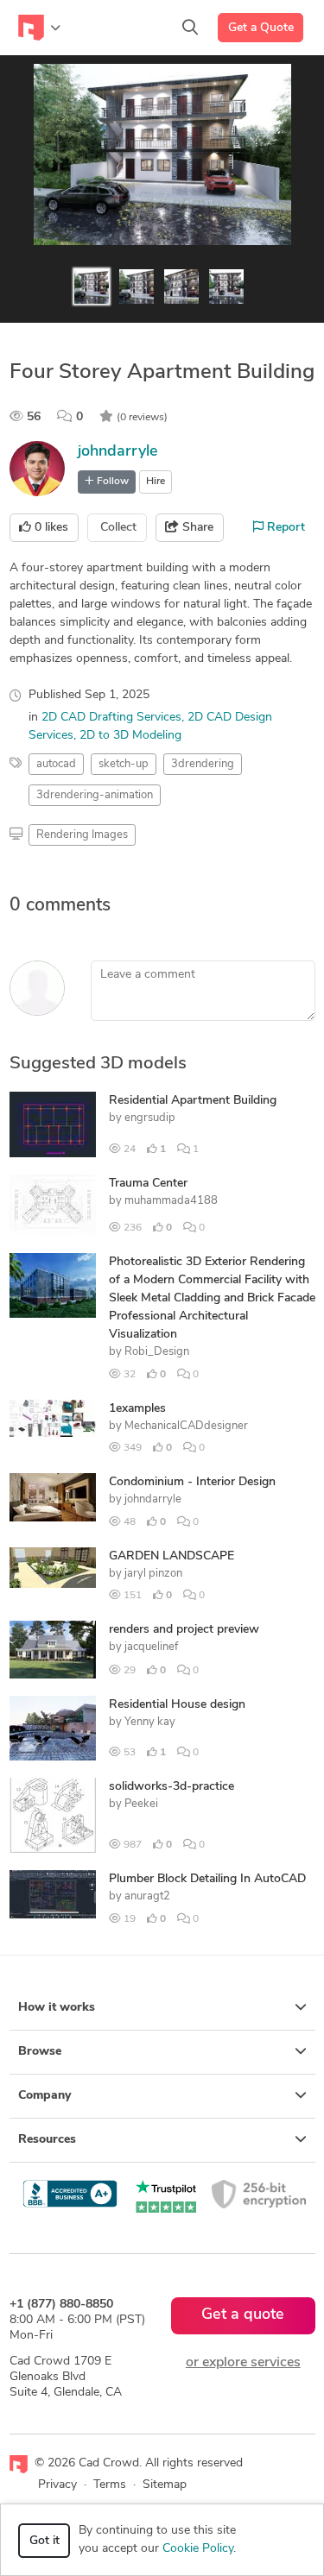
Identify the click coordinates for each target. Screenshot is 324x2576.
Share (196, 528)
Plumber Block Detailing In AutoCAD (207, 1879)
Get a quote (243, 2315)
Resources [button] (47, 2140)
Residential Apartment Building (193, 1101)
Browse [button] (40, 2052)
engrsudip (150, 1118)
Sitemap (165, 2485)
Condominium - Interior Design (192, 1482)
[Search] (190, 28)
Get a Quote (261, 28)
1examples (137, 1409)
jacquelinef (151, 1647)
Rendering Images (82, 835)
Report (284, 528)
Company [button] (44, 2096)
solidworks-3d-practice (172, 1787)
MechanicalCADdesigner (186, 1426)
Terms (110, 2485)
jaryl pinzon (153, 1574)
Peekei (141, 1804)
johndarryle (118, 452)
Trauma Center (148, 1184)
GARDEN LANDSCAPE (172, 1556)
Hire (156, 482)
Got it (44, 2541)
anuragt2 (147, 1896)
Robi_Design (157, 1352)
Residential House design (177, 1705)
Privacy (57, 2485)
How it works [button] (57, 2008)
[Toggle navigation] (39, 28)
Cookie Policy (198, 2549)
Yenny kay (150, 1722)
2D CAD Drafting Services (111, 718)
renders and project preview (184, 1630)
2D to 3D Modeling (130, 736)
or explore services (243, 2363)
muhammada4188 (171, 1201)
